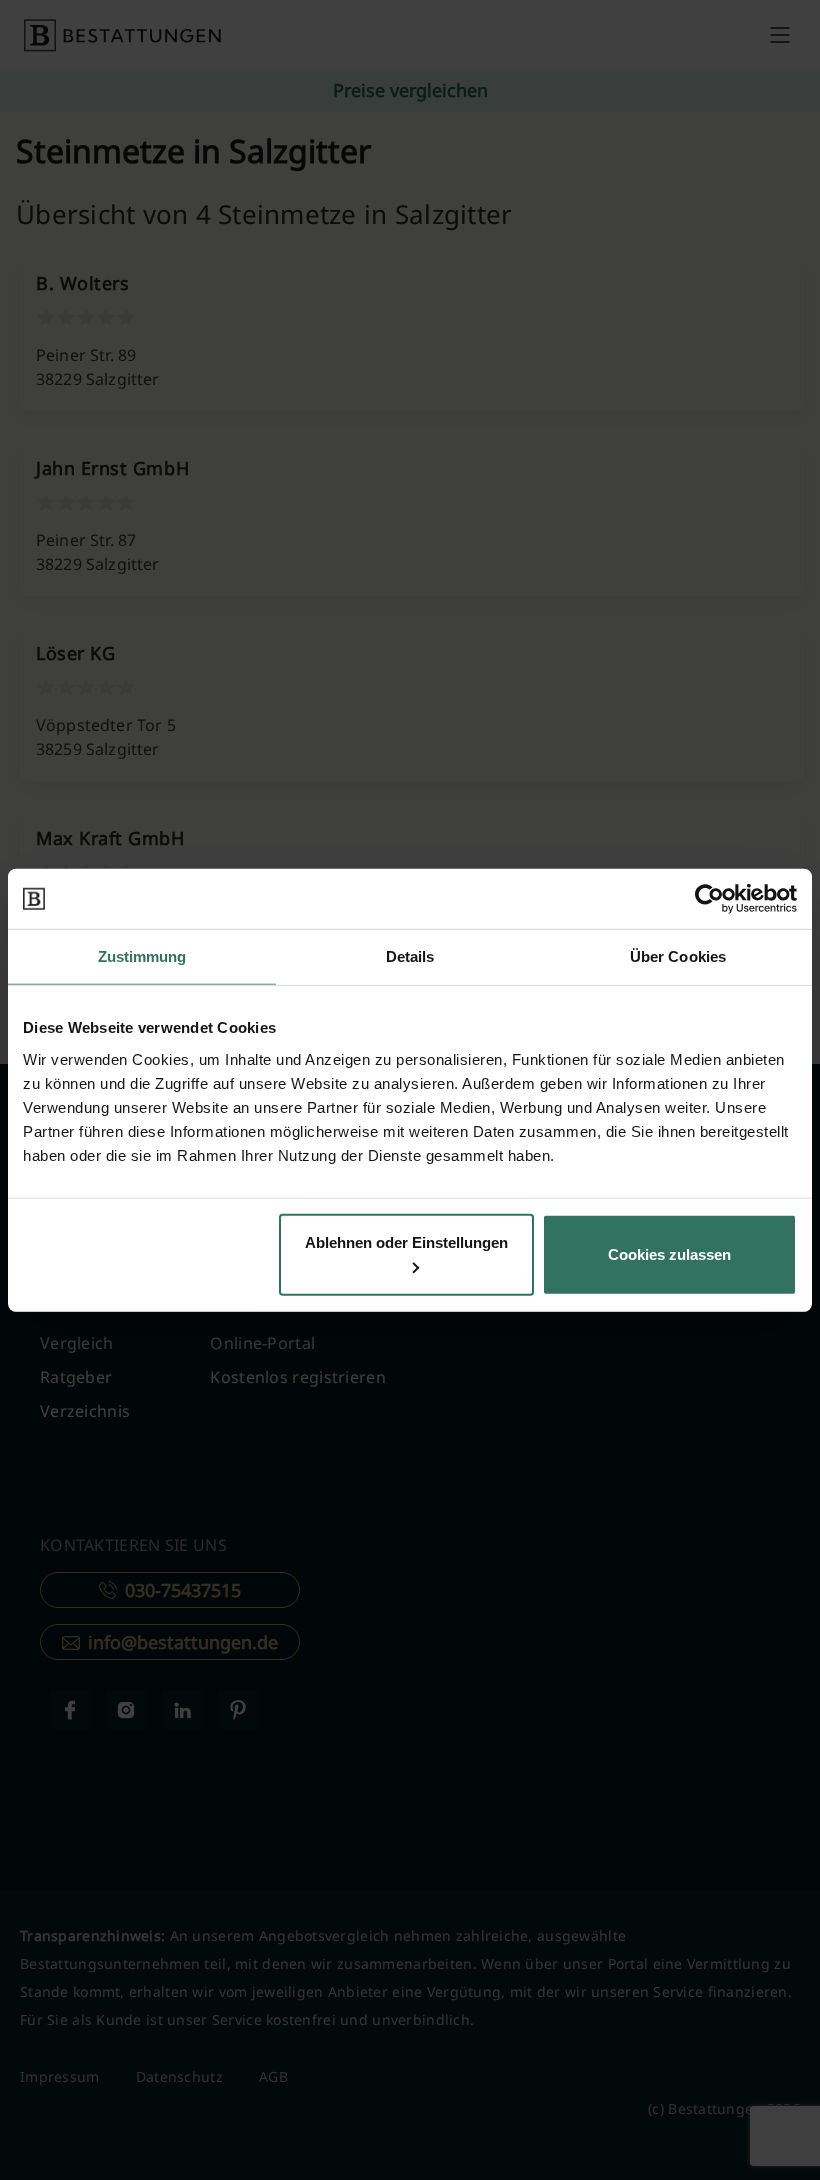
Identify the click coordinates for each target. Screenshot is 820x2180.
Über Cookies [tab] (678, 956)
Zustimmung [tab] (142, 956)
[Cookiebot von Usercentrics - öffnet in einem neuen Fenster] (709, 899)
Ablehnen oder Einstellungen (406, 1241)
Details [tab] (410, 956)
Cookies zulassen (669, 1253)
